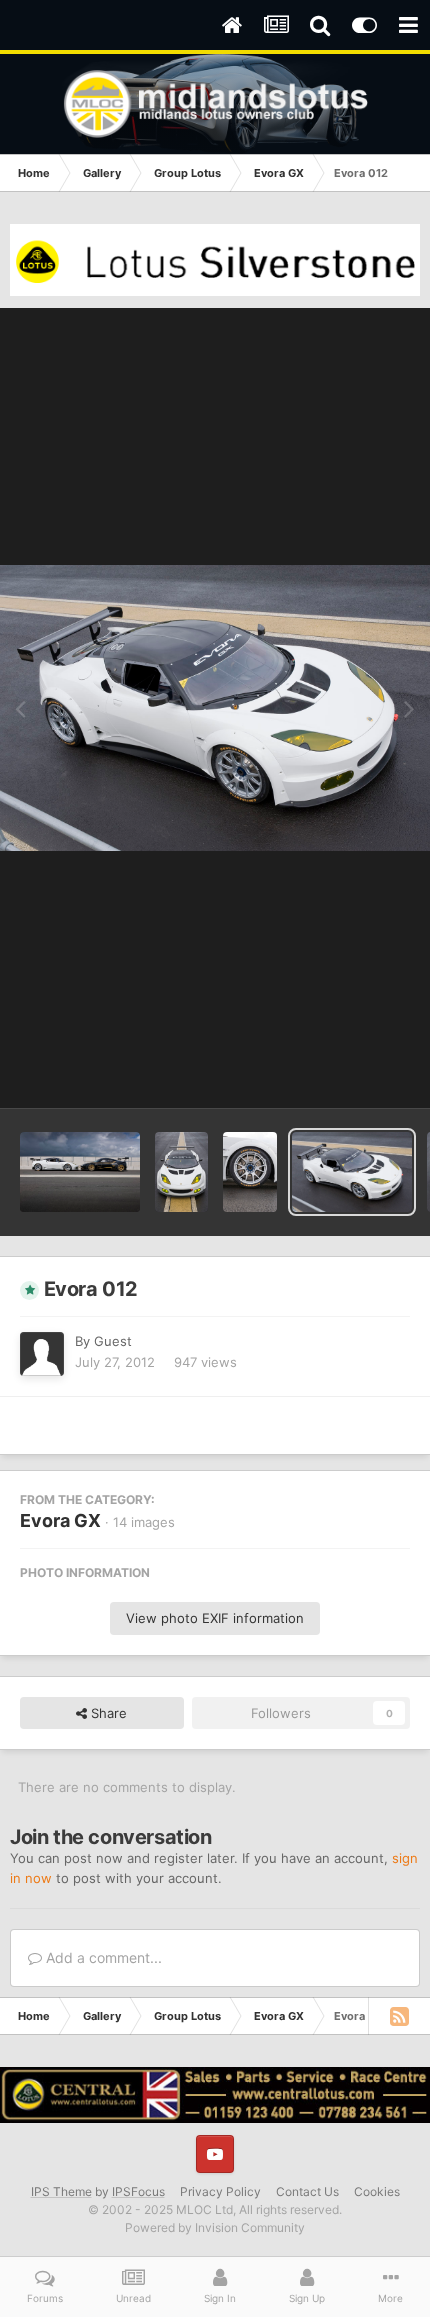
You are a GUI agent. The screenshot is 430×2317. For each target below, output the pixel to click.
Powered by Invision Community (215, 2227)
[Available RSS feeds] (399, 2016)
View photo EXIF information (215, 1618)
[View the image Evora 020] (181, 1172)
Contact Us (307, 2191)
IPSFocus (138, 2191)
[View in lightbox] (215, 708)
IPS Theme (61, 2191)
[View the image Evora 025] (80, 1172)
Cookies (377, 2191)
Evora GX (60, 1520)
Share (107, 1713)
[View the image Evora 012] (352, 1172)
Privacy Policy (220, 2191)
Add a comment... (102, 1957)
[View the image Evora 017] (249, 1172)
